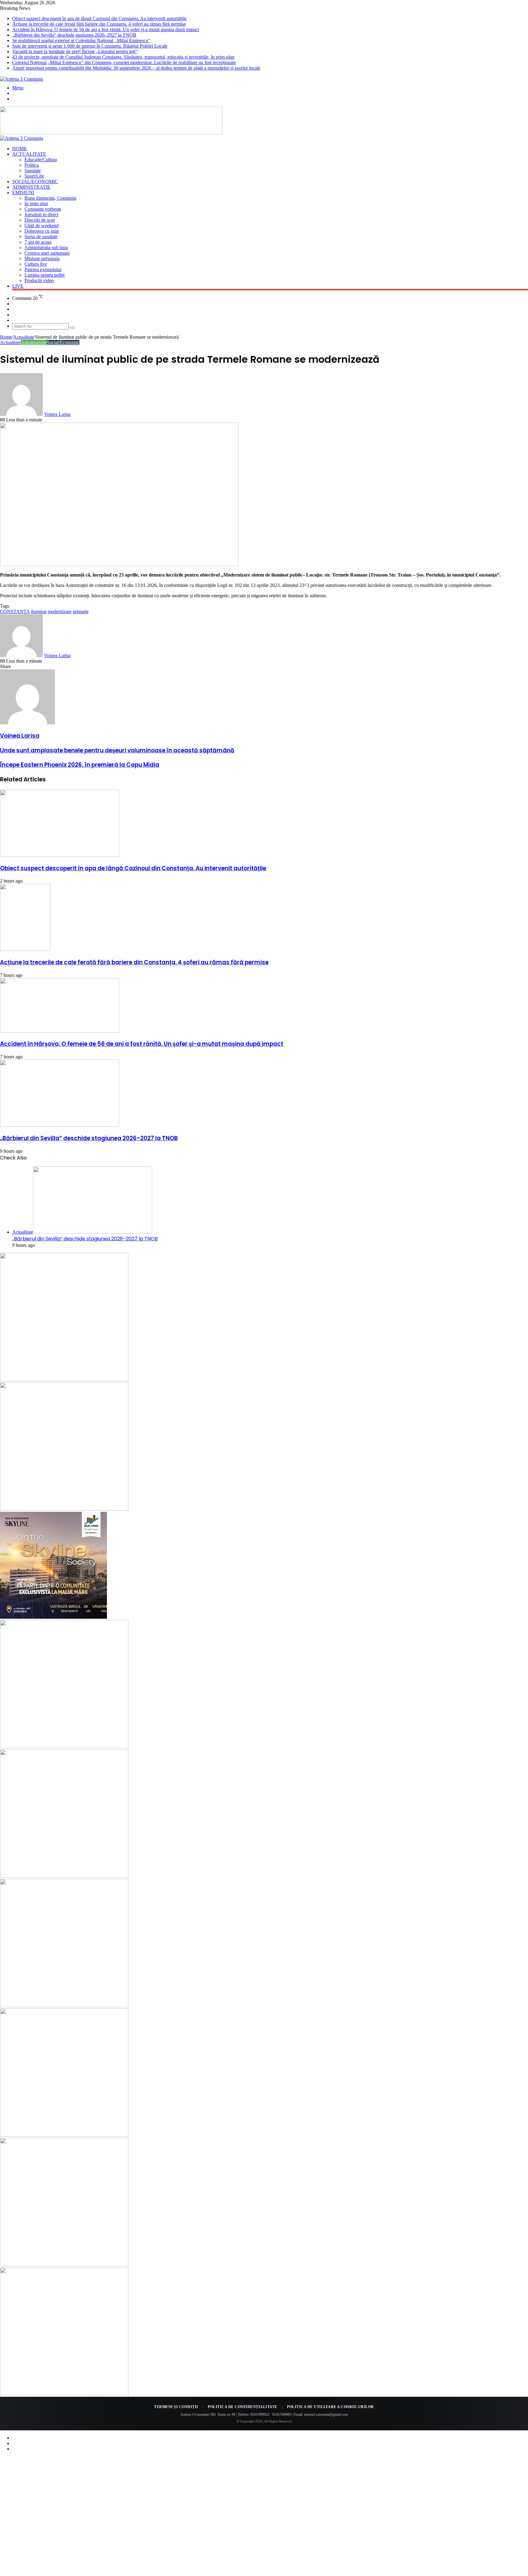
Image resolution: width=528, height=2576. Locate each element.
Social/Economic (35, 182)
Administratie (31, 187)
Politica (32, 165)
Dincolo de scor (40, 220)
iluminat (39, 611)
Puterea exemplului (43, 269)
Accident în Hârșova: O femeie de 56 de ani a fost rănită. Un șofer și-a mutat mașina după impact (106, 29)
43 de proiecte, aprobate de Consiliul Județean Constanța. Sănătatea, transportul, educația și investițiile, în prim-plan (123, 57)
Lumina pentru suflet (44, 275)
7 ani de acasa (38, 242)
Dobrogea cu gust (42, 231)
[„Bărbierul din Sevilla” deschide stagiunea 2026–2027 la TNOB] (60, 1125)
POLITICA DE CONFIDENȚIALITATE (243, 2407)
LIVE (18, 286)
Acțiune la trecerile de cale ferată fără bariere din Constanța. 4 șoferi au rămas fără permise (99, 24)
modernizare (60, 611)
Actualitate (29, 154)
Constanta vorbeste (43, 209)
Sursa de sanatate (41, 236)
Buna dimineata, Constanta (50, 198)
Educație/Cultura (41, 160)
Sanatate (33, 171)
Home (20, 149)
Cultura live (36, 264)
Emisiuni (23, 193)
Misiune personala (42, 258)
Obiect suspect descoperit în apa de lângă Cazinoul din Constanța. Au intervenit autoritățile (99, 18)
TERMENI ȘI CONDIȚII (176, 2407)
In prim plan (36, 204)
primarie (81, 611)
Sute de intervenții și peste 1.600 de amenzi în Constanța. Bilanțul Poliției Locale (90, 46)
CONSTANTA (15, 611)
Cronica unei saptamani (47, 253)
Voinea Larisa (57, 414)
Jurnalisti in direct (41, 215)
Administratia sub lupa (46, 247)
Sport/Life (34, 176)
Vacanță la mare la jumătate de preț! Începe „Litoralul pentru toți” (75, 51)
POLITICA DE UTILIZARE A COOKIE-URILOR (330, 2407)
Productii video (39, 280)
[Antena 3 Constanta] (22, 79)
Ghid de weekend (42, 226)
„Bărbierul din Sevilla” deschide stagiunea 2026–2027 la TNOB (74, 35)
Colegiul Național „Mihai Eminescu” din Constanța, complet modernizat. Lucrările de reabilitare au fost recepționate (124, 62)
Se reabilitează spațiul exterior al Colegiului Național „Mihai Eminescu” (81, 40)
